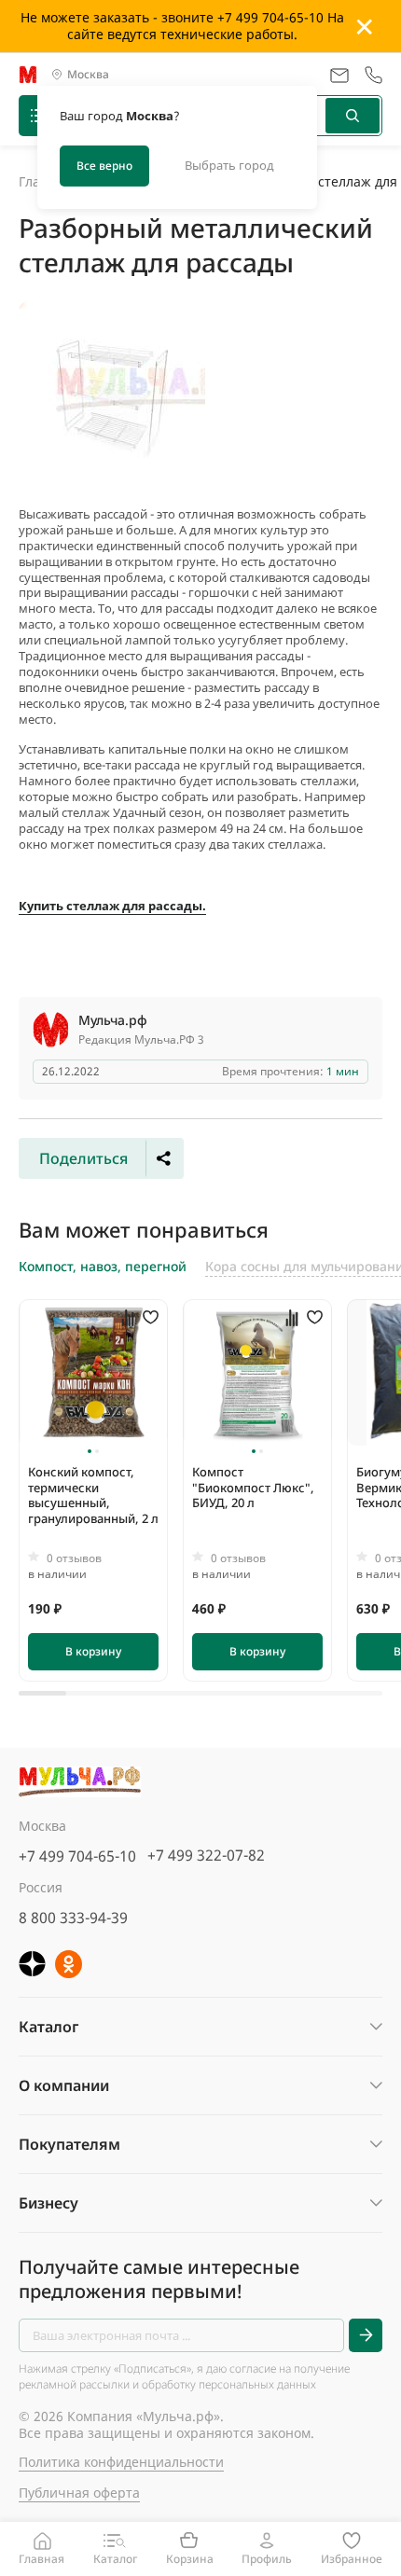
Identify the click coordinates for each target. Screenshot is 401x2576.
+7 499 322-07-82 (206, 1855)
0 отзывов (74, 1558)
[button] (90, 1451)
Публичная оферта (79, 2493)
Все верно (104, 166)
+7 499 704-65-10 (77, 1856)
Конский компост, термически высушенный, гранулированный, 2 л (93, 1496)
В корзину (93, 1651)
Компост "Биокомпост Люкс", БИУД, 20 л (253, 1488)
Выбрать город (229, 165)
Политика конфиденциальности (121, 2462)
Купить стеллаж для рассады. (112, 906)
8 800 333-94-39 (73, 1918)
